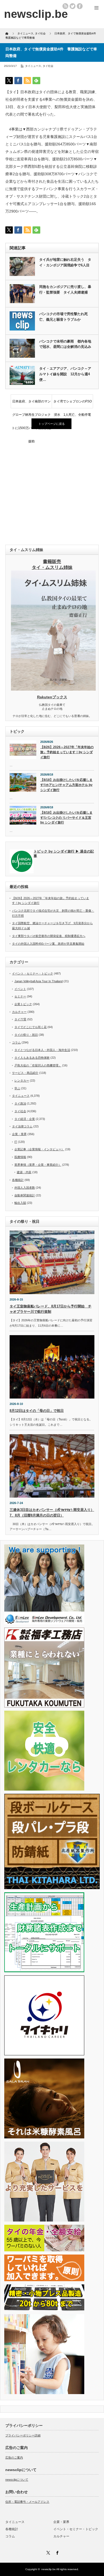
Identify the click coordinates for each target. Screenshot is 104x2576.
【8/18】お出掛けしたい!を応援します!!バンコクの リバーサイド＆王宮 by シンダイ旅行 (66, 818)
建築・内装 (24, 1172)
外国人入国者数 (25, 1188)
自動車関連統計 (25, 1195)
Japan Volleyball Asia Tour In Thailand (39, 981)
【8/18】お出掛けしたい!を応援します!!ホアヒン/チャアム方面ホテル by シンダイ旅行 (66, 785)
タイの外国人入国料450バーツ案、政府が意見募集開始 (48, 944)
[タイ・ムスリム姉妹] (53, 689)
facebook (80, 6)
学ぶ (17, 1088)
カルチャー (19, 1012)
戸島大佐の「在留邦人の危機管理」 (38, 1065)
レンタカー (22, 1081)
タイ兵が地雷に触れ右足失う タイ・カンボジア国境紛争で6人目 (65, 262)
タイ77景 (20, 1019)
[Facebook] (57, 2552)
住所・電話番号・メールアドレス (27, 2502)
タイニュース (33, 66)
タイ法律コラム (22, 1126)
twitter (73, 6)
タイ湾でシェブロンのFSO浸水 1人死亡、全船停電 (73, 404)
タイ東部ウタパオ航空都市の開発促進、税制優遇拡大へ (49, 936)
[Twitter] (47, 2552)
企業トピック (23, 1004)
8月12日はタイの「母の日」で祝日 (37, 1411)
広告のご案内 (14, 2457)
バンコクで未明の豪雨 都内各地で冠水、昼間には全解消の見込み (65, 344)
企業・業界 (19, 1134)
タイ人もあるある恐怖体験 (32, 1058)
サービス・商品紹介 (25, 1073)
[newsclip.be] (36, 14)
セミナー (20, 996)
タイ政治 (20, 1103)
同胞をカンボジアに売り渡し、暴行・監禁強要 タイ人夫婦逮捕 (65, 290)
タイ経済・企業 (25, 1119)
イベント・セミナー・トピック (33, 973)
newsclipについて (17, 2480)
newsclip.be (49, 2569)
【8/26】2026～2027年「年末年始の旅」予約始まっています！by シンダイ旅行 (67, 752)
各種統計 (18, 1180)
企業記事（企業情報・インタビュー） (39, 1149)
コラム (16, 1042)
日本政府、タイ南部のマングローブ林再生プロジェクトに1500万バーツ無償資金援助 (31, 404)
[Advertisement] (52, 487)
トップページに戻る (52, 424)
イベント (20, 989)
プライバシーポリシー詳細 (23, 2435)
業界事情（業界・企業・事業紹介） (38, 1165)
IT (16, 1142)
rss (65, 6)
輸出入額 (20, 1203)
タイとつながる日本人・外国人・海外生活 (42, 1050)
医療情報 (20, 1157)
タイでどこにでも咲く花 (31, 1027)
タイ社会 (48, 66)
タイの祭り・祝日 (26, 1035)
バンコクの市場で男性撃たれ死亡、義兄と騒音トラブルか (63, 317)
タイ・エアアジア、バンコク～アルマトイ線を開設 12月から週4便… (65, 374)
